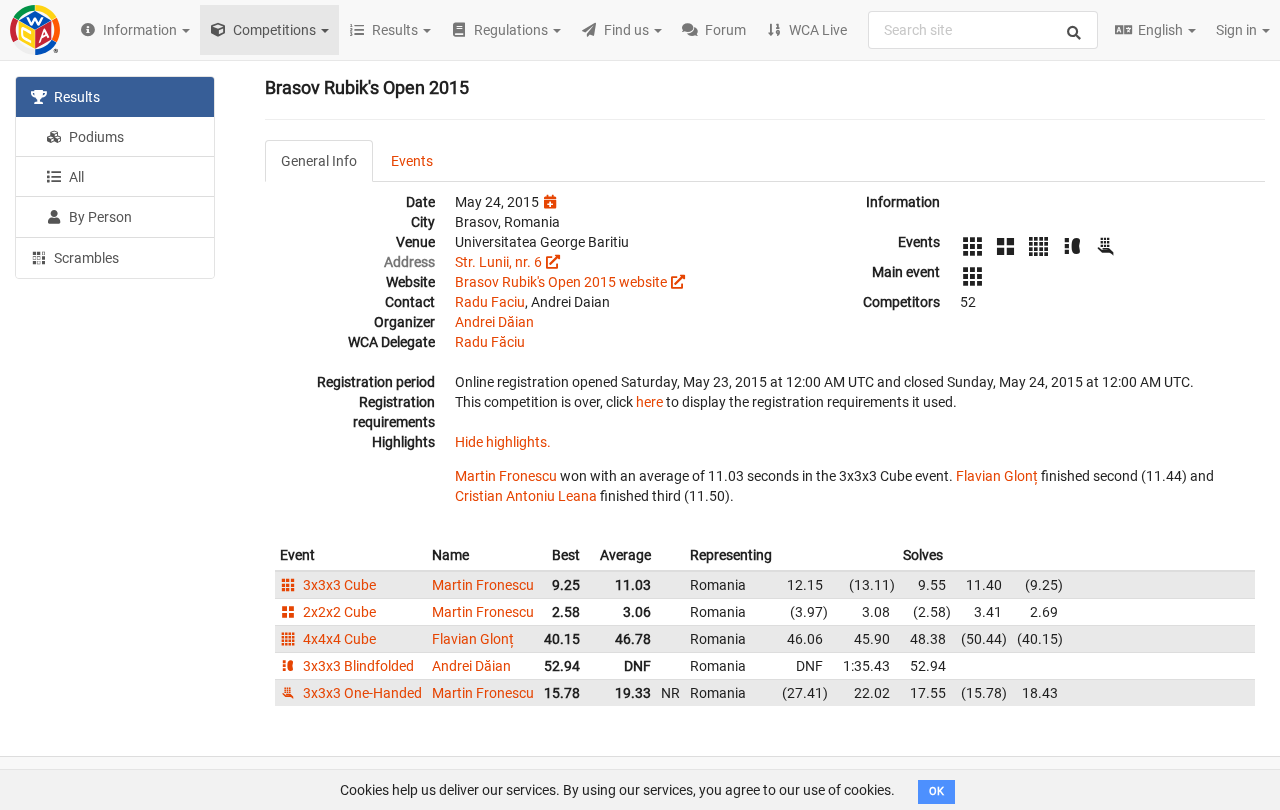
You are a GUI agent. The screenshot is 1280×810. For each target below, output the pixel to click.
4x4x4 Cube (338, 639)
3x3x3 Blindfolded (357, 666)
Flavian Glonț (997, 476)
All (75, 177)
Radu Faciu (490, 302)
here (649, 402)
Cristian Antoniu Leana (526, 496)
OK (936, 791)
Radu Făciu (490, 342)
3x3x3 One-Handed (361, 693)
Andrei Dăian (494, 322)
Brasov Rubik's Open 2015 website (561, 282)
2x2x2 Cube (338, 612)
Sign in (1238, 30)
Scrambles (85, 258)
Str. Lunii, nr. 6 (498, 262)
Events (412, 161)
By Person (99, 217)
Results (75, 97)
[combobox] (983, 30)
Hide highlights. (503, 442)
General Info (319, 161)
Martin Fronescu (506, 476)
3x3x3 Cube (338, 585)
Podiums (95, 137)
